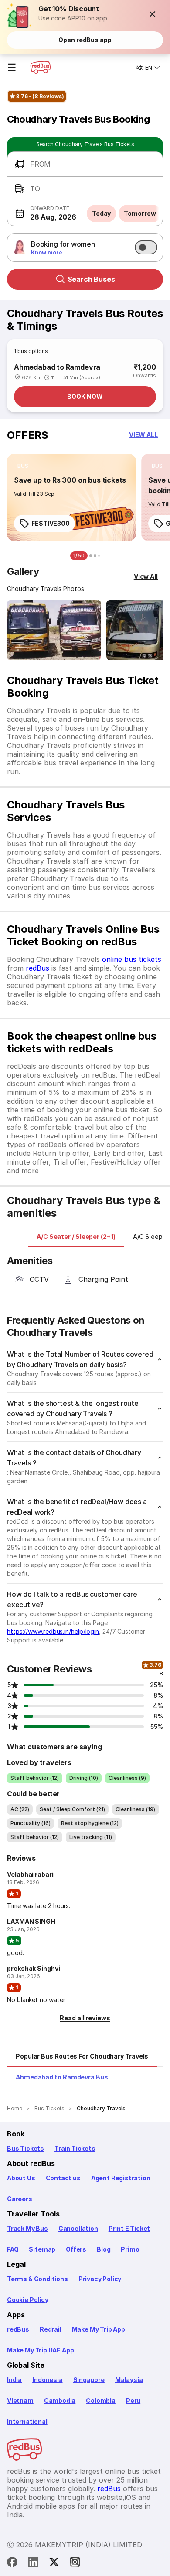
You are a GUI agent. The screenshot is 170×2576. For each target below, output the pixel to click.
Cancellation (78, 2228)
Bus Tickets (25, 2148)
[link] (71, 497)
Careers (20, 2199)
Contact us (63, 2178)
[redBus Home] (41, 67)
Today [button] (102, 213)
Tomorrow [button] (140, 213)
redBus (37, 968)
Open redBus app (85, 40)
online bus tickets (132, 959)
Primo (130, 2249)
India (14, 2380)
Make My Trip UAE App (40, 2350)
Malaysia (129, 2380)
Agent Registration (121, 2178)
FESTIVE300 (51, 523)
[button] (153, 14)
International (27, 2421)
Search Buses (91, 279)
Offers (76, 2249)
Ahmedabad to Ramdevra (57, 367)
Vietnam (20, 2401)
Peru (133, 2401)
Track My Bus (27, 2228)
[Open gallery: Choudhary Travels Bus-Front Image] (54, 630)
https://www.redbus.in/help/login (53, 1631)
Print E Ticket (129, 2228)
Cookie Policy (28, 2300)
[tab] (76, 1237)
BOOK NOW (85, 396)
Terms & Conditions (37, 2279)
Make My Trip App (99, 2329)
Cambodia (60, 2401)
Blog (104, 2249)
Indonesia (47, 2380)
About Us (21, 2178)
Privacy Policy (100, 2279)
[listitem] (23, 466)
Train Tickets (75, 2148)
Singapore (89, 2380)
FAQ (13, 2249)
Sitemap (42, 2249)
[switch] (146, 247)
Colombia (101, 2401)
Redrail (51, 2329)
